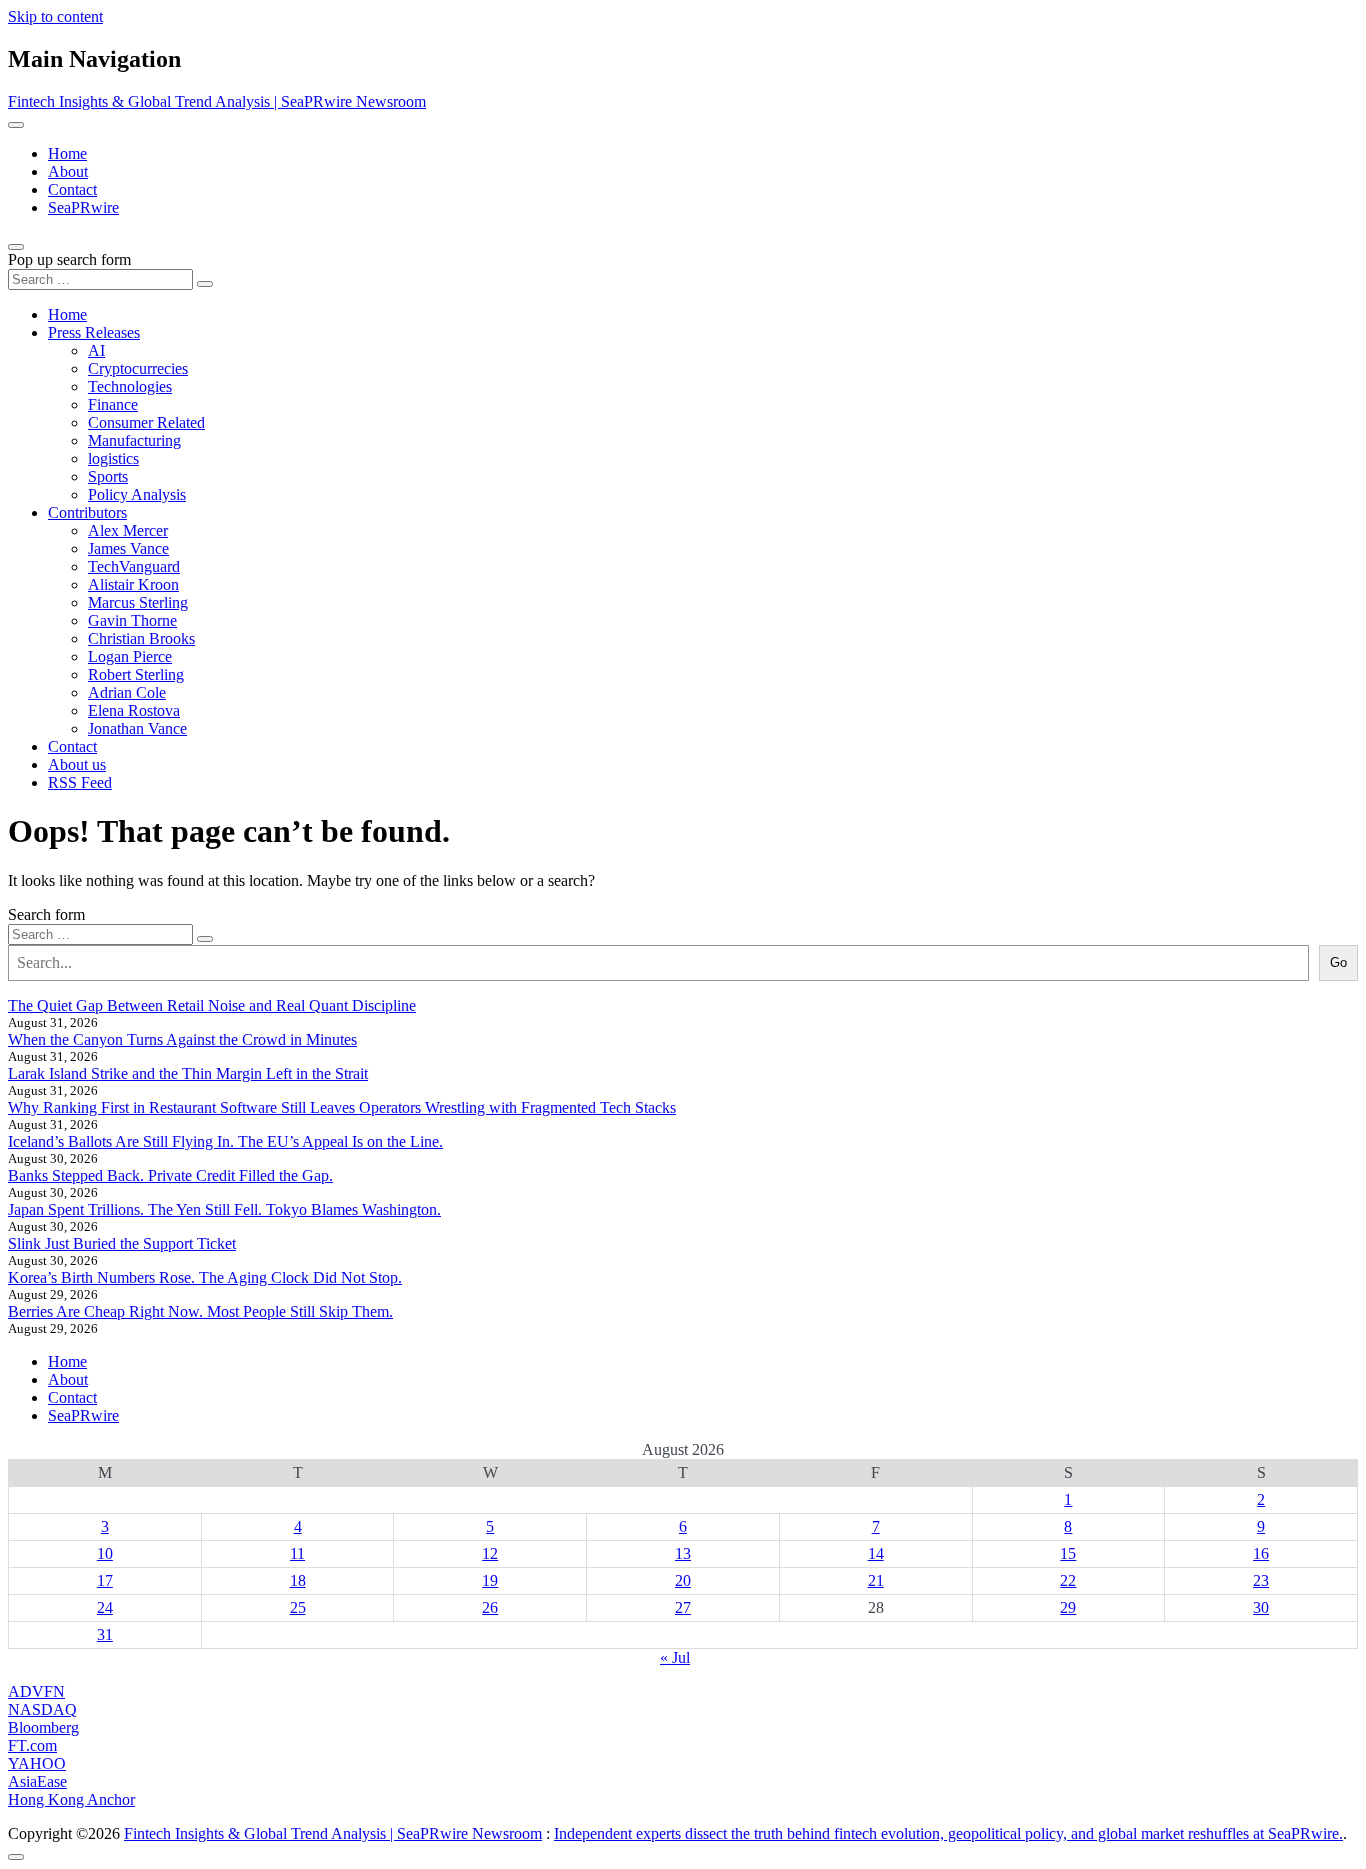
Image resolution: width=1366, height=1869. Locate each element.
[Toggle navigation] (16, 125)
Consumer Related (146, 422)
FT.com (32, 1745)
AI (96, 350)
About (68, 171)
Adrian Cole (127, 692)
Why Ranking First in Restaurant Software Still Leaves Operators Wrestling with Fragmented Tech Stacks (342, 1107)
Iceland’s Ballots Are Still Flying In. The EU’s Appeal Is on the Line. (225, 1141)
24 (105, 1607)
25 (298, 1607)
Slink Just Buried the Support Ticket (122, 1243)
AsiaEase (37, 1781)
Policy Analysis (137, 494)
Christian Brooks (141, 638)
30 (1261, 1607)
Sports (108, 476)
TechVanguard (134, 566)
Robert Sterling (136, 674)
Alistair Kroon (133, 584)
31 (105, 1634)
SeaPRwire (83, 207)
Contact (72, 189)
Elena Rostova (134, 710)
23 (1261, 1580)
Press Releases (94, 332)
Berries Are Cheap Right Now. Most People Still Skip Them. (200, 1311)
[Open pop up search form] (16, 247)
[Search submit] (205, 284)
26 (490, 1607)
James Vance (128, 548)
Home (67, 153)
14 (876, 1553)
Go (1338, 962)
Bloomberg (43, 1727)
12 (490, 1553)
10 (105, 1553)
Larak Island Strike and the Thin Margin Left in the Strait (188, 1073)
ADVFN (36, 1691)
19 (490, 1580)
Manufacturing (134, 440)
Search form (46, 914)
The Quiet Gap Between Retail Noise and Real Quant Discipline (212, 1005)
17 (105, 1580)
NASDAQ (42, 1709)
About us (77, 764)
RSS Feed (80, 782)
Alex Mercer (128, 530)
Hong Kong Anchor (71, 1799)
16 (1261, 1553)
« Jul (675, 1657)
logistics (113, 458)
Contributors (87, 512)
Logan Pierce (130, 656)
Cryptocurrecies (138, 368)
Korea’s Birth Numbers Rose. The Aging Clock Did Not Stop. (205, 1277)
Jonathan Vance (137, 728)
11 (297, 1553)
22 (1068, 1580)
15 (1068, 1553)
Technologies (130, 386)
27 (683, 1607)
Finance (113, 404)
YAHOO (37, 1763)
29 (1068, 1607)
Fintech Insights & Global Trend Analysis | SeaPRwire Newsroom (217, 101)
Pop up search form (69, 259)
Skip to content (55, 16)
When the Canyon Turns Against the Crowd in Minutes (182, 1039)
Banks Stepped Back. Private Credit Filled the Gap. (170, 1175)
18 (298, 1580)
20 (683, 1580)
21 (876, 1580)
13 (683, 1553)
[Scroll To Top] (16, 1857)
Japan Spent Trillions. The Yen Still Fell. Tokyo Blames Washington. (224, 1209)
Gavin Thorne (132, 620)
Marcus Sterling (138, 602)
